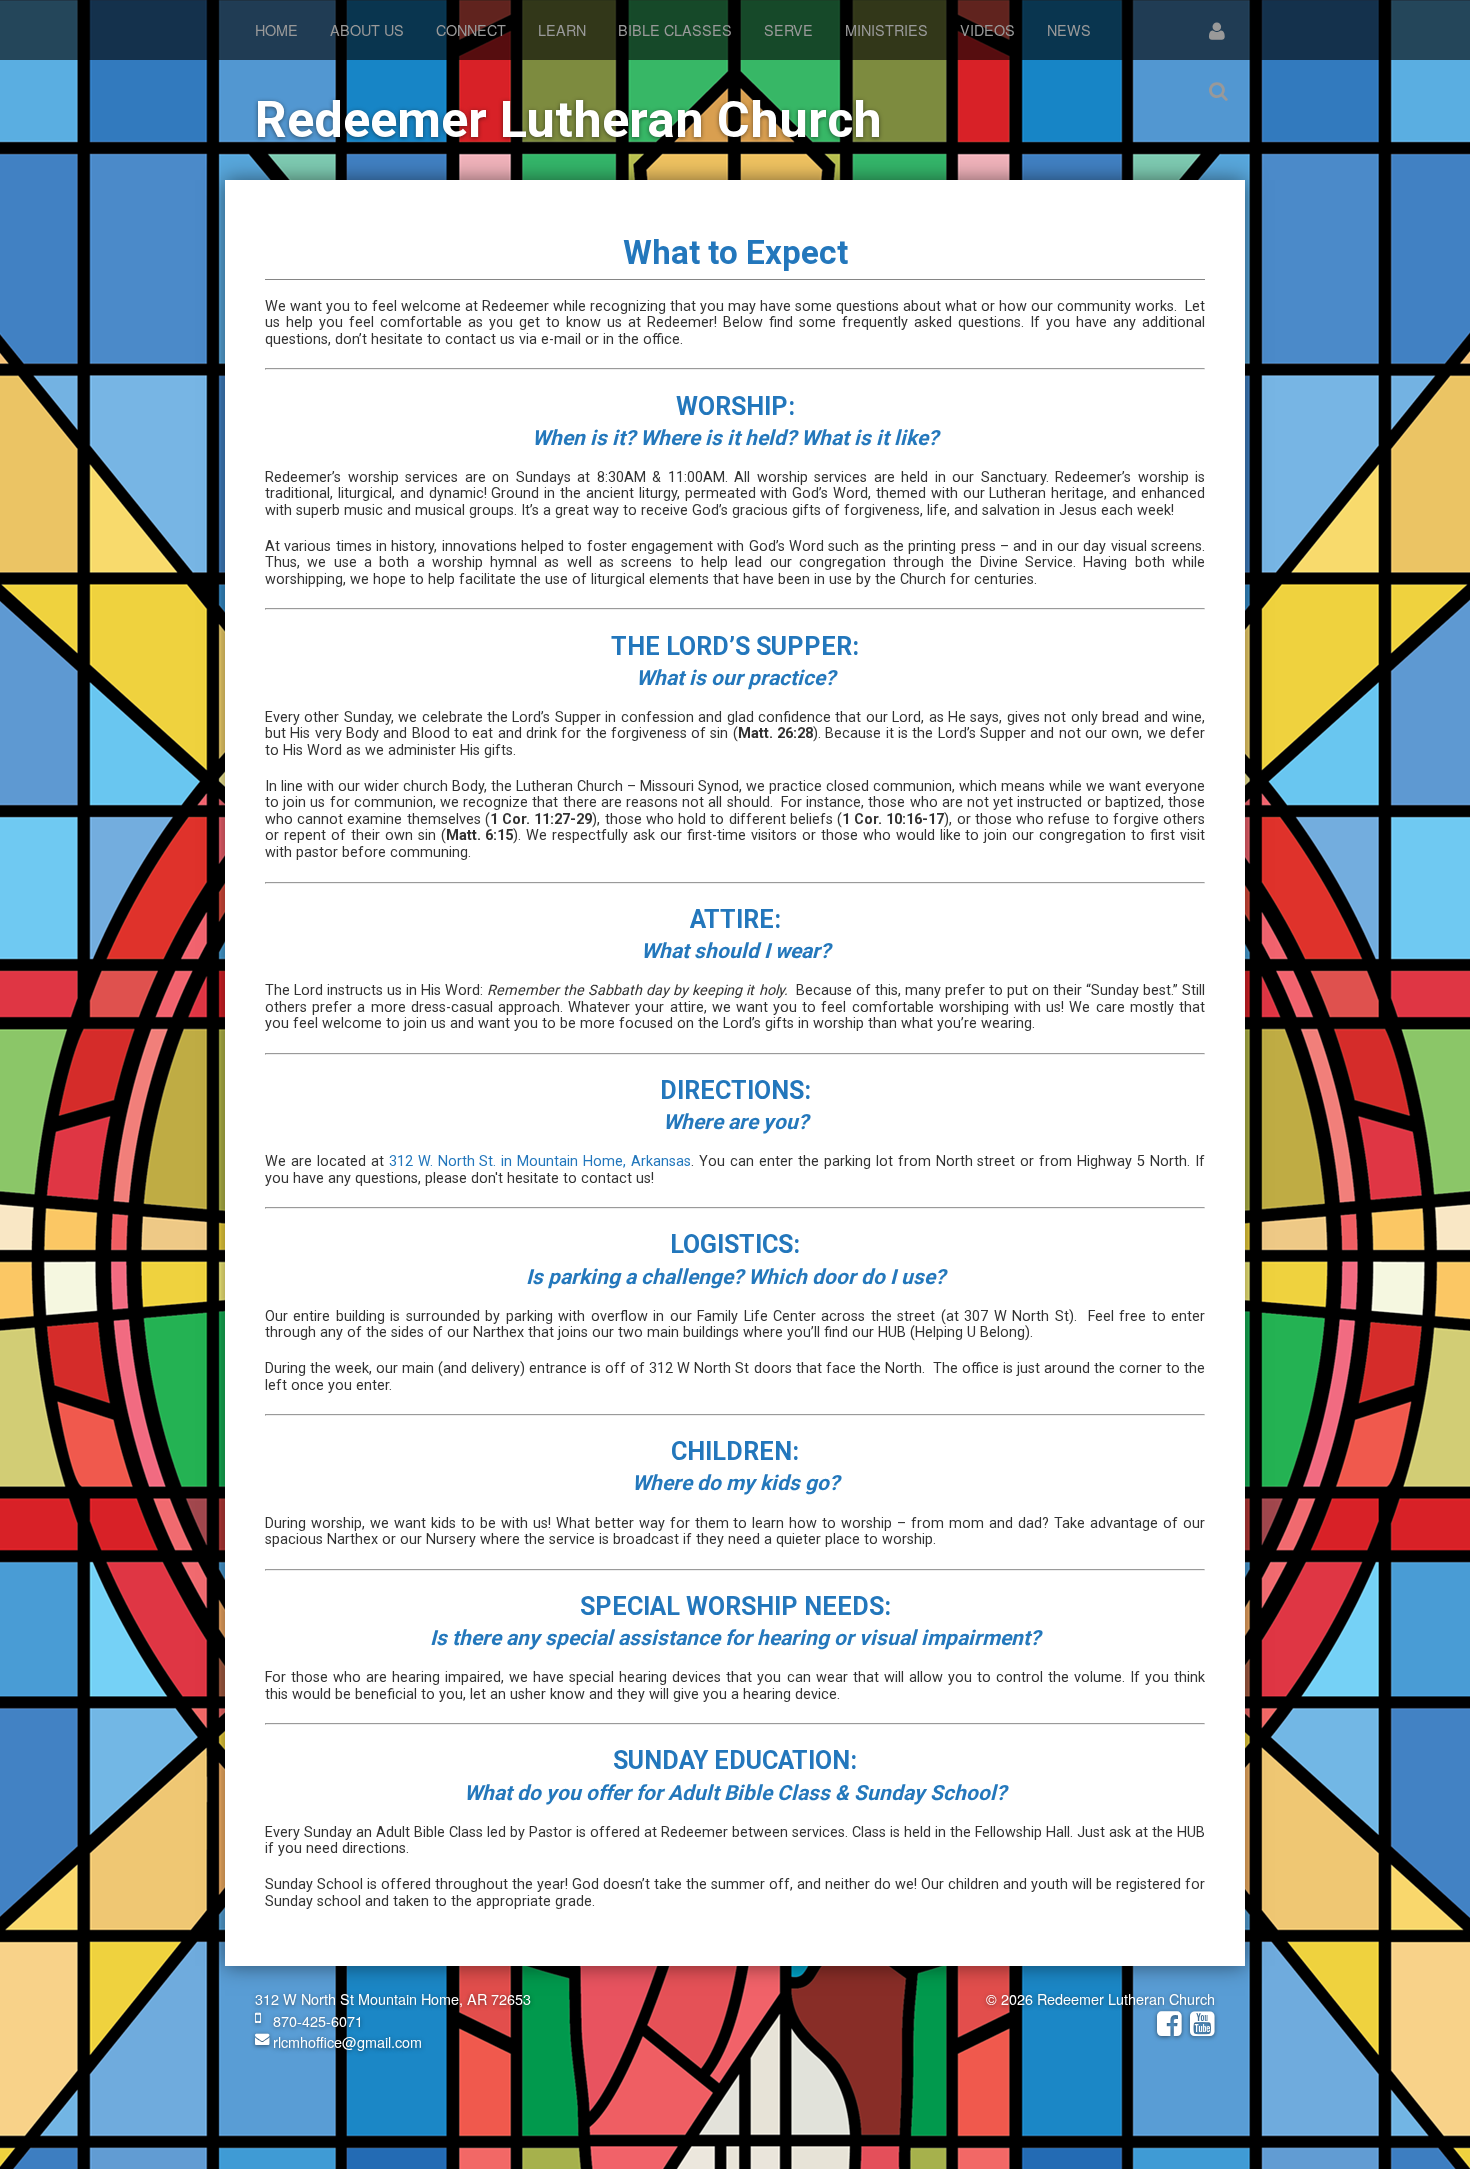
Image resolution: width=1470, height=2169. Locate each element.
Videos (987, 29)
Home (276, 29)
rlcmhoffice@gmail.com (345, 2041)
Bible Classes (675, 29)
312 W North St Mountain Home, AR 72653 (393, 1998)
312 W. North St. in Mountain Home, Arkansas (540, 1161)
